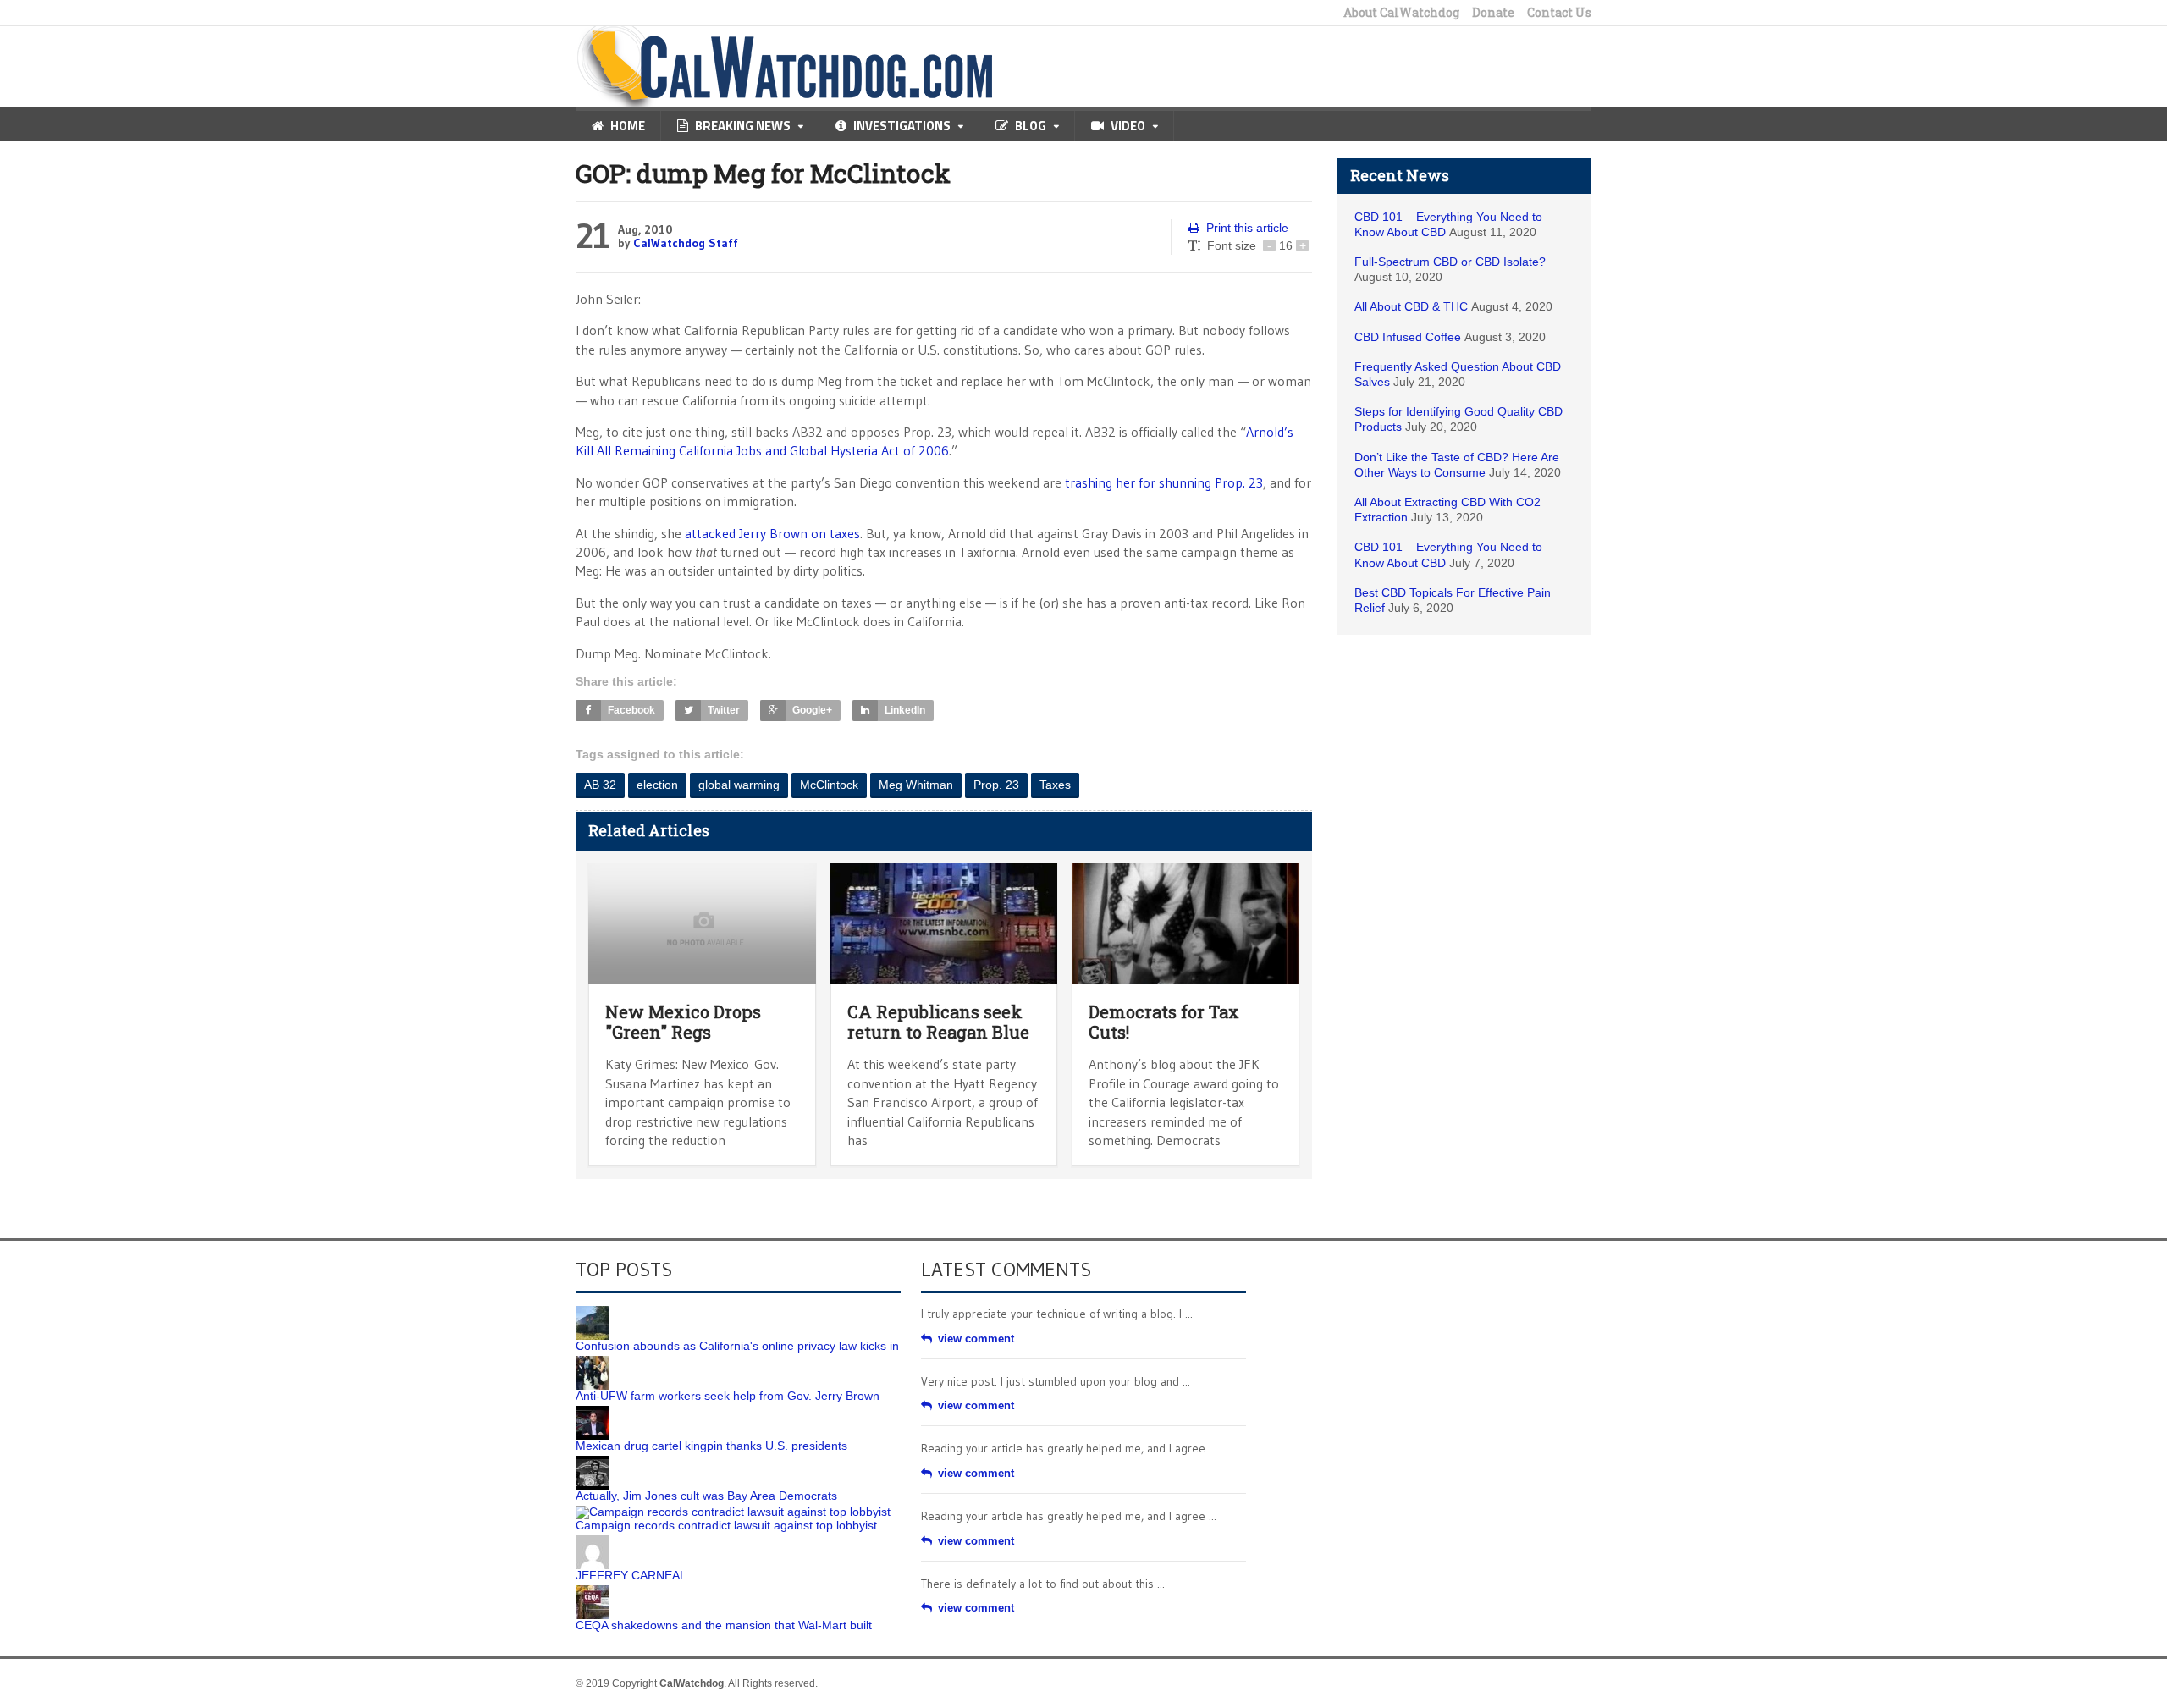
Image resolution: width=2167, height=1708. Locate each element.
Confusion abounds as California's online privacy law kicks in (737, 1346)
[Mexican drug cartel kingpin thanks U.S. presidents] (593, 1412)
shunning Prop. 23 (1209, 482)
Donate (1493, 13)
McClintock (829, 785)
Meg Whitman (916, 785)
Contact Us (1559, 13)
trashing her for (1110, 482)
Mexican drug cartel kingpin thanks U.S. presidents (711, 1446)
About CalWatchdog (1401, 13)
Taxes (1055, 785)
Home (628, 126)
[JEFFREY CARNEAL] (593, 1541)
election (657, 785)
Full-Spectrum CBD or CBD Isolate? (1450, 262)
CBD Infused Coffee (1408, 337)
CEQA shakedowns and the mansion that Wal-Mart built (724, 1625)
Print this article (1247, 228)
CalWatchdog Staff (686, 243)
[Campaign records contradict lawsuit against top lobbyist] (733, 1512)
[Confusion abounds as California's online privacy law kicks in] (593, 1312)
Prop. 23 (996, 785)
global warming (739, 785)
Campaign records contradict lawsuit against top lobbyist (726, 1525)
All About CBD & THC (1411, 306)
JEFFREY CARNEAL (631, 1575)
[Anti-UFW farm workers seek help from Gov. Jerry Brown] (593, 1362)
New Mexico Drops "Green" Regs (683, 1022)
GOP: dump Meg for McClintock (763, 173)
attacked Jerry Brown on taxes (772, 533)
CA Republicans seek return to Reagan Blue (938, 1022)
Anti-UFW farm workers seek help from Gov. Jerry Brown (728, 1396)
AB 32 (600, 785)
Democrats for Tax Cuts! (1164, 1022)
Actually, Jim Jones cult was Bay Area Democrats (706, 1496)
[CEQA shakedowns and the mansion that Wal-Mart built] (593, 1591)
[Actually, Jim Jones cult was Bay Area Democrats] (593, 1462)
